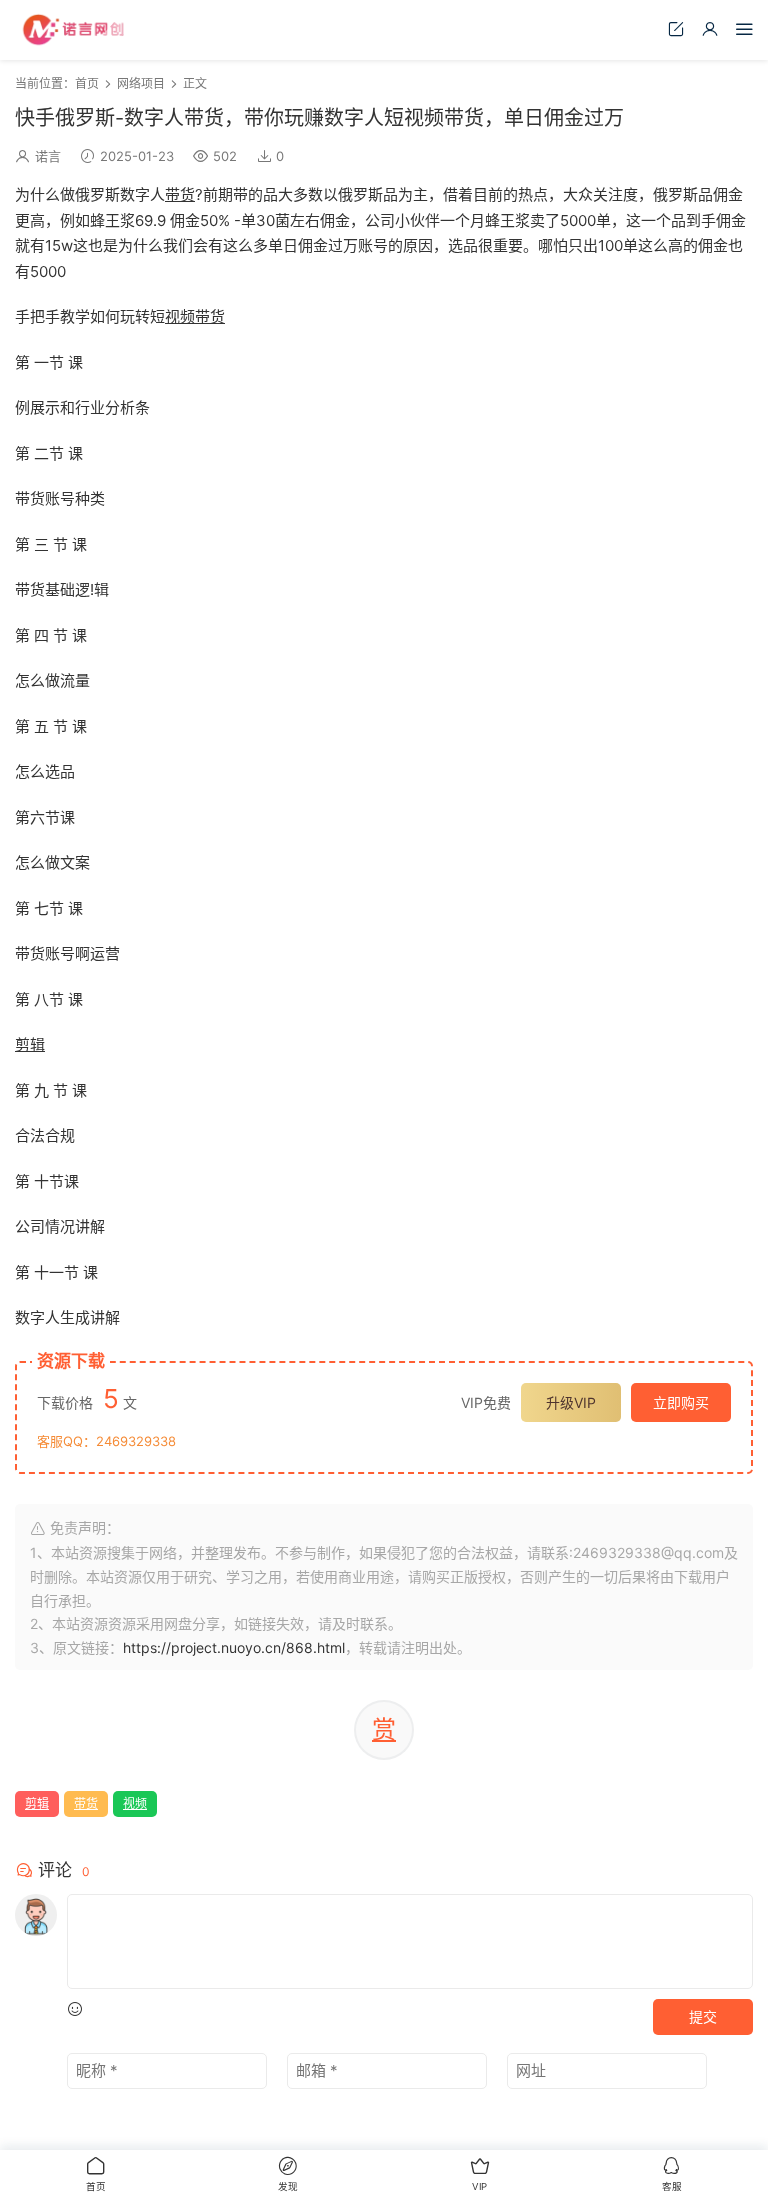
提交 (703, 2016)
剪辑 (30, 1044)
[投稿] (676, 28)
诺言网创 (75, 30)
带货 (180, 194)
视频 (180, 316)
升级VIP (571, 1402)
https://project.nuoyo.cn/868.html (234, 1647)
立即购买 (681, 1402)
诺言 (48, 156)
